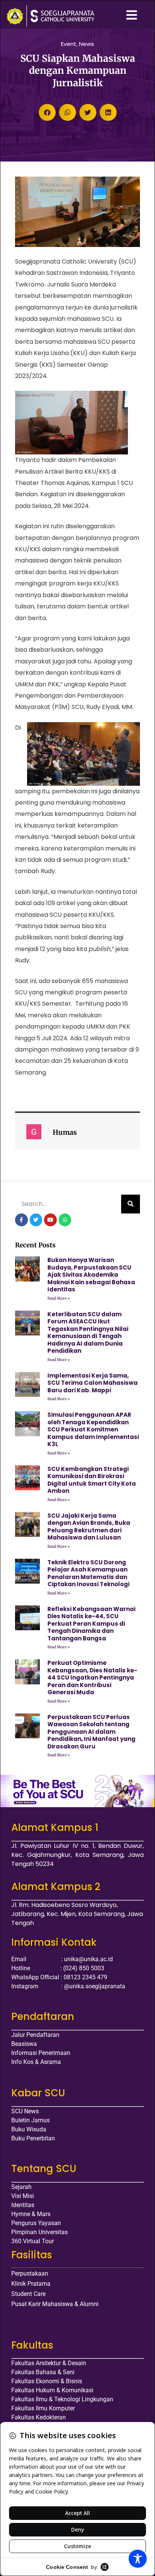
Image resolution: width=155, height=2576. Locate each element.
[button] (47, 112)
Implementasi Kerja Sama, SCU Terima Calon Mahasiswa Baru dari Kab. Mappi (93, 1383)
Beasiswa (24, 2044)
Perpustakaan (30, 2273)
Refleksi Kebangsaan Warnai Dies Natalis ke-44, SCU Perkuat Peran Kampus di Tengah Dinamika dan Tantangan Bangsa (91, 1624)
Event (69, 44)
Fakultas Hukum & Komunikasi (52, 2390)
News (87, 44)
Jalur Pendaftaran (35, 2035)
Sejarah (21, 2187)
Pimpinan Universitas (40, 2232)
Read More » (59, 1298)
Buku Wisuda (29, 2129)
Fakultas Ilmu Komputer (43, 2408)
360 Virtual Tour (33, 2241)
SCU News (25, 2111)
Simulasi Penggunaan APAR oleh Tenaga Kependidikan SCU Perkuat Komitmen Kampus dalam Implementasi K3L (93, 1429)
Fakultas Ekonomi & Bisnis (47, 2381)
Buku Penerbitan (33, 2138)
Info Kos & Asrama (36, 2062)
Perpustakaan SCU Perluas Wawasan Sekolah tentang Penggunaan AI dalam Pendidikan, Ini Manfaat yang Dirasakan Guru (91, 1732)
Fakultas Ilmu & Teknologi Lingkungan (62, 2399)
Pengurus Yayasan (36, 2223)
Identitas (23, 2205)
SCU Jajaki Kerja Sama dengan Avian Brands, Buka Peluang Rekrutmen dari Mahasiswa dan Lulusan (89, 1527)
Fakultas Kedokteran (39, 2417)
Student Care (28, 2294)
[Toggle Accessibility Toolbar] (138, 2559)
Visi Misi (23, 2196)
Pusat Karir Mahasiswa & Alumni (55, 2304)
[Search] (131, 1204)
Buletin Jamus (30, 2120)
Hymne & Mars (31, 2214)
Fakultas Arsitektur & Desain (49, 2363)
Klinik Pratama (31, 2284)
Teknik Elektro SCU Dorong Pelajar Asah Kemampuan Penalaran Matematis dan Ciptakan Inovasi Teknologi (88, 1573)
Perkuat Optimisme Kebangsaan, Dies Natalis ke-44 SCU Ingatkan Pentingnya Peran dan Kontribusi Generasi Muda (92, 1677)
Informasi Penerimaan (41, 2053)
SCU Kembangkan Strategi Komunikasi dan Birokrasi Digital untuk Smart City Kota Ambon (92, 1480)
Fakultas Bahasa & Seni (43, 2372)
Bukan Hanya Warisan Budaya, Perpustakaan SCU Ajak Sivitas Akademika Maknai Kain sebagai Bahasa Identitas (91, 1275)
